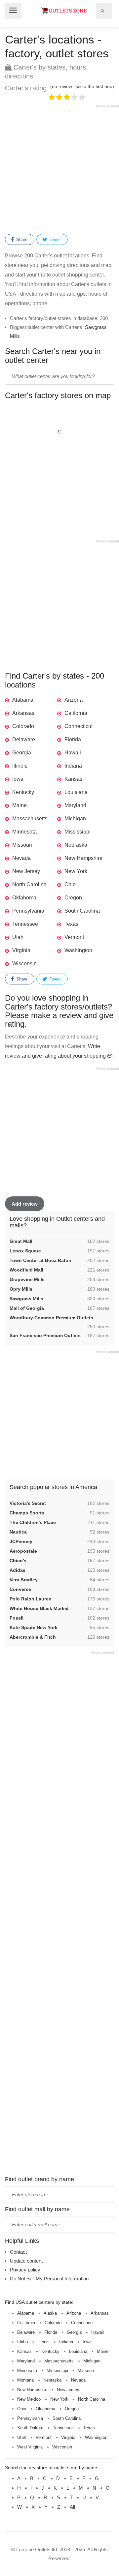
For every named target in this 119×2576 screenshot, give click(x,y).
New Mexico (29, 2399)
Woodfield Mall (26, 1270)
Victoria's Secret (28, 1503)
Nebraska (76, 845)
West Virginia (30, 2447)
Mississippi (78, 832)
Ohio (70, 884)
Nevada (21, 858)
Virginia (21, 950)
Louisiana (76, 792)
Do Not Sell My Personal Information (49, 2279)
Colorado (23, 726)
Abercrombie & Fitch (33, 1637)
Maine (20, 805)
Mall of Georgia (27, 1308)
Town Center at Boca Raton (40, 1260)
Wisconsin (24, 964)
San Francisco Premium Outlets (45, 1335)
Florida (73, 739)
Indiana (73, 766)
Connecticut (79, 726)
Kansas (73, 779)
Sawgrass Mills (26, 1299)
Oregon (73, 898)
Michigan (75, 819)
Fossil (17, 1618)
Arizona (74, 700)
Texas (71, 924)
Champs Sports (27, 1513)
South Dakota (30, 2428)
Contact (18, 2252)
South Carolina (82, 911)
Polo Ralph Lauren (31, 1599)
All (72, 2507)
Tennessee (25, 924)
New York (76, 871)
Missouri (22, 845)
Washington (78, 950)
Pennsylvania (28, 911)
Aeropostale (23, 1551)
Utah (18, 937)
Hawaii (73, 753)
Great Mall (21, 1241)
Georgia (22, 753)
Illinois (20, 766)
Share (21, 239)
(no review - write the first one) (82, 86)
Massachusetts (30, 819)
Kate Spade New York (34, 1627)
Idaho (22, 2342)
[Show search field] (102, 11)
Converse (20, 1589)
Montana (25, 2380)
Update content (26, 2261)
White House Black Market (39, 1608)
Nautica (18, 1532)
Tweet (55, 239)
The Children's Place (33, 1522)
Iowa (18, 779)
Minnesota (24, 832)
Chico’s (18, 1561)
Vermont (74, 937)
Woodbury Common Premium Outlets (51, 1318)
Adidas (18, 1570)
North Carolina (29, 884)
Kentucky (23, 792)
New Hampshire (83, 858)
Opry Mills (21, 1289)
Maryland (75, 805)
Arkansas (23, 713)
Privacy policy (25, 2270)
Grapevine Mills (27, 1279)
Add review (25, 1204)
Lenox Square (25, 1251)
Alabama (23, 700)
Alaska (50, 2313)
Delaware (24, 739)
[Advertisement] (59, 168)
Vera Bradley (24, 1580)
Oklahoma (24, 898)
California (76, 713)
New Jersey (26, 871)
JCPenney (21, 1541)
